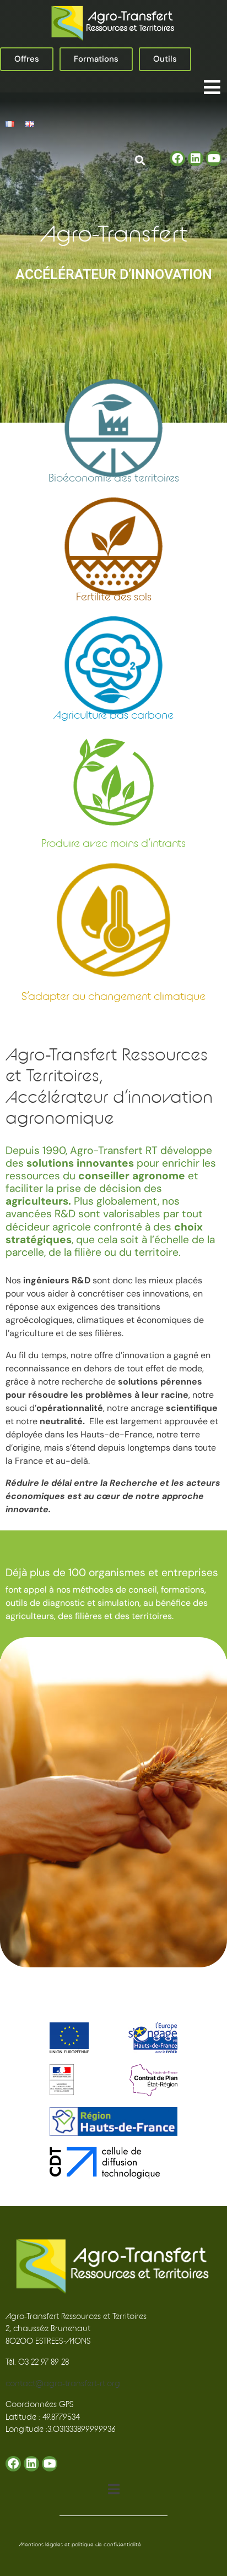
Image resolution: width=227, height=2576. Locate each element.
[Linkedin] (196, 158)
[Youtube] (214, 158)
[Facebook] (177, 158)
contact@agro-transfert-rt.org (63, 2384)
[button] (212, 87)
